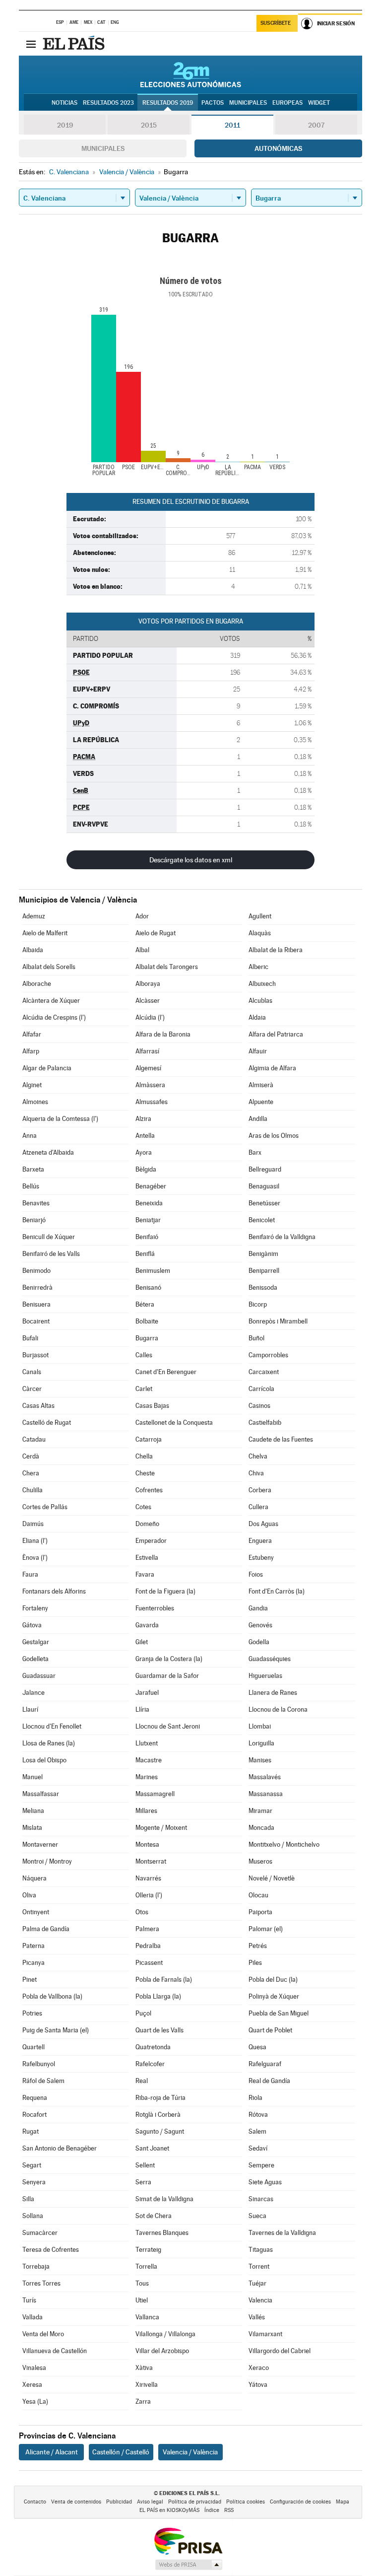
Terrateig (148, 2250)
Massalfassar (41, 1794)
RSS (229, 2510)
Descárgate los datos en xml (191, 860)
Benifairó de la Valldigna (282, 1237)
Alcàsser (148, 1001)
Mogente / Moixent (161, 1828)
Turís (29, 2300)
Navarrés (148, 1878)
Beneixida (149, 1203)
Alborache (37, 984)
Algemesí (148, 1068)
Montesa (147, 1845)
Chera (31, 1473)
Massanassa (266, 1794)
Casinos (259, 1406)
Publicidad (119, 2502)
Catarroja (149, 1439)
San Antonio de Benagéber (60, 2148)
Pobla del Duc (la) (273, 1980)
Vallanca (147, 2317)
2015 (149, 125)
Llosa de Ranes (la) (49, 1743)
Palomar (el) (266, 1929)
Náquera (34, 1878)
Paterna (33, 1946)
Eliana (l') (35, 1541)
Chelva (258, 1456)
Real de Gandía (269, 2081)
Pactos (213, 103)
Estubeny (261, 1558)
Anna (30, 1136)
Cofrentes (149, 1490)
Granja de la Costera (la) (169, 1659)
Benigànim (263, 1254)
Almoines (35, 1102)
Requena (35, 2098)
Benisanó (148, 1288)
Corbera (260, 1490)
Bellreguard (265, 1169)
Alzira (143, 1119)
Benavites (36, 1203)
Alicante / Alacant (52, 2452)
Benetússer (264, 1203)
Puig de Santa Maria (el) (56, 2030)
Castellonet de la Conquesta (174, 1423)
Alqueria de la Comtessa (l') (60, 1119)
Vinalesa (34, 2368)
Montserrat (151, 1861)
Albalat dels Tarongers (167, 967)
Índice (212, 2510)
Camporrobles (268, 1355)
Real (142, 2081)
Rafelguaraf (265, 2064)
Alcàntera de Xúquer (51, 1001)
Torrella (146, 2266)
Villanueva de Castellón (55, 2351)
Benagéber (151, 1186)
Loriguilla (261, 1743)
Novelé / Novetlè (272, 1878)
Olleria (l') (149, 1895)
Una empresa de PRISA (188, 2541)
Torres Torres (41, 2283)
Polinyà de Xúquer (274, 1996)
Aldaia (257, 1017)
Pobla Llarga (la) (158, 1996)
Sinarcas (261, 2199)
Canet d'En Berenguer (166, 1372)
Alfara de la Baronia (163, 1034)
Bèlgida (146, 1169)
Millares (146, 1811)
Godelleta (35, 1659)
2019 (65, 125)
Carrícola (261, 1389)
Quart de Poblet (270, 2030)
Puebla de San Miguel (279, 2013)
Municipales (103, 148)
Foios (256, 1574)
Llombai (260, 1726)
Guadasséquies (270, 1659)
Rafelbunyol (39, 2064)
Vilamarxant (265, 2334)
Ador (142, 916)
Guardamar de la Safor (167, 1676)
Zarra (143, 2402)
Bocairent (36, 1321)
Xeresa (32, 2385)
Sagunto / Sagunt (160, 2131)
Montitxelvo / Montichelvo (284, 1845)
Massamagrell (155, 1794)
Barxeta (33, 1169)
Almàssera (150, 1085)
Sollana (33, 2216)
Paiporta (260, 1912)
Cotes (143, 1507)
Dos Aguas (263, 1524)
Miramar (260, 1811)
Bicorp (258, 1304)
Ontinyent (36, 1912)
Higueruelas (265, 1676)
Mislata (32, 1828)
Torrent (259, 2266)
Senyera (34, 2182)
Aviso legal (150, 2502)
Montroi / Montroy (47, 1861)
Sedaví (258, 2148)
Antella (145, 1136)
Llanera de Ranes (273, 1693)
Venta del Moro (43, 2334)
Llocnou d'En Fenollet (52, 1726)
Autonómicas (278, 148)
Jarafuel (147, 1693)
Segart (32, 2165)
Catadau (34, 1439)
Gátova (32, 1625)
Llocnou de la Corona (278, 1709)
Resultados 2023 (108, 103)
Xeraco (259, 2368)
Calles (144, 1355)
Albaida (33, 950)
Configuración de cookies (300, 2502)
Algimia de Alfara (272, 1068)
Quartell (33, 2047)
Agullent (260, 916)
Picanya (33, 1963)
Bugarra (147, 1338)
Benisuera (36, 1304)
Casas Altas (38, 1406)
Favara (145, 1574)
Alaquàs (260, 933)
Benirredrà (37, 1288)
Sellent (145, 2165)
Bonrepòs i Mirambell (278, 1321)
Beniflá (145, 1254)
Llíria (142, 1709)
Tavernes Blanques (162, 2233)
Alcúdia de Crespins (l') (54, 1017)
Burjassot (35, 1355)
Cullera (258, 1507)
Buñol (256, 1338)
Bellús (31, 1186)
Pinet (30, 1980)
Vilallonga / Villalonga (165, 2334)
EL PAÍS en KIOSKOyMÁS (169, 2510)
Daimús (33, 1524)
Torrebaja (36, 2266)
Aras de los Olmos (274, 1136)
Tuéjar (257, 2283)
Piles (255, 1963)
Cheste (145, 1473)
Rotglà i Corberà (158, 2115)
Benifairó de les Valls (51, 1254)
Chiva (256, 1473)
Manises (260, 1760)
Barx (255, 1152)
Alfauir (258, 1051)
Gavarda (147, 1625)
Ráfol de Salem (43, 2081)
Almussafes (152, 1102)
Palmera (147, 1929)
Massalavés (265, 1777)
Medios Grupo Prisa (188, 2565)
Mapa (343, 2502)
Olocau (258, 1895)
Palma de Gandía (46, 1929)
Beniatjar (148, 1220)
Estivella (147, 1558)
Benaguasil (264, 1186)
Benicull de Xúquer (49, 1237)
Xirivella (147, 2385)
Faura (30, 1574)
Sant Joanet (152, 2148)
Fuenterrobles (155, 1608)
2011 (232, 125)
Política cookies (246, 2502)
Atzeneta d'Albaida (48, 1152)
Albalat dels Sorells (49, 967)
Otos (142, 1912)
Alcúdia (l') (150, 1017)
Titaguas (261, 2250)
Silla (28, 2199)
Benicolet (262, 1220)
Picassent (149, 1963)
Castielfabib (265, 1423)
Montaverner (40, 1845)
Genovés (260, 1625)
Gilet (142, 1642)
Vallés (257, 2317)
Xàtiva (144, 2368)
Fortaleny (35, 1608)
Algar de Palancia (47, 1068)
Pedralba (148, 1946)
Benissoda (263, 1288)
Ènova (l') (35, 1558)
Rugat (31, 2131)
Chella (144, 1456)
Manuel (32, 1777)
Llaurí (30, 1709)
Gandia (258, 1608)
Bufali (30, 1338)
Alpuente (261, 1102)
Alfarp (31, 1051)
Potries (32, 2013)
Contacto (35, 2502)
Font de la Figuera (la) (165, 1591)
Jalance (33, 1693)
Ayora (144, 1152)
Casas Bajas (152, 1406)
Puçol (143, 2013)
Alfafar (32, 1034)
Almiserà (261, 1085)
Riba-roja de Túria (160, 2098)
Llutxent (147, 1743)
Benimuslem (153, 1271)
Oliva (29, 1895)
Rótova (258, 2115)
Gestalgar (36, 1642)
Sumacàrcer (40, 2233)
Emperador (151, 1541)
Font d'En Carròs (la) (277, 1591)
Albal (142, 950)
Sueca (257, 2216)
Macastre (149, 1760)
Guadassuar (39, 1676)
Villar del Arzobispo (162, 2351)
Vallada (32, 2317)
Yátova (258, 2385)
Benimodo (36, 1271)
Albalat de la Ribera (276, 950)
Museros (260, 1861)
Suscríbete (276, 23)
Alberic (258, 967)
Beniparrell (264, 1271)
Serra (143, 2182)
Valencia (260, 2300)
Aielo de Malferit (45, 933)
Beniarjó (34, 1220)
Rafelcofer (150, 2064)
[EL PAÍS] (75, 44)
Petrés (258, 1946)
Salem (257, 2131)
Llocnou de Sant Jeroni (168, 1726)
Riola (255, 2098)
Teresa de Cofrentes (51, 2250)
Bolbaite (147, 1321)
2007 (316, 125)
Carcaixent (264, 1372)
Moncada (261, 1828)
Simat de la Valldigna (164, 2199)
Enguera (260, 1541)
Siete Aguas (265, 2182)
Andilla (258, 1119)
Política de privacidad (195, 2502)
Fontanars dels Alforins (54, 1591)
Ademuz (34, 916)
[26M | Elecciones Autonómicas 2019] (191, 74)
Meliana (33, 1811)
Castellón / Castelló (121, 2452)
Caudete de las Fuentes (281, 1439)
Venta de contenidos (76, 2502)
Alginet (32, 1085)
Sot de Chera (154, 2216)
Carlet (144, 1389)
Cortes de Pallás (45, 1507)
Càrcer (32, 1389)
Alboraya (148, 984)
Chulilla (32, 1490)
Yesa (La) (35, 2402)
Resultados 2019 (168, 103)
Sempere (261, 2165)
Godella (259, 1642)
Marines (147, 1777)
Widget (319, 103)
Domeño (147, 1524)
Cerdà (31, 1456)
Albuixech (262, 984)
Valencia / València (190, 2452)
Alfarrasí (147, 1051)
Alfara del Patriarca (276, 1034)
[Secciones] (31, 44)
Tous (142, 2283)
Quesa (257, 2047)
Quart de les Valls (159, 2030)
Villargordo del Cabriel (280, 2351)
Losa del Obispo (44, 1760)
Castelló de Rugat (47, 1423)
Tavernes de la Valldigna (282, 2233)
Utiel (142, 2300)
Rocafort (34, 2115)
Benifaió (147, 1237)
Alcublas (260, 1001)
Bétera (145, 1304)
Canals (32, 1372)
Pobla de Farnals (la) (164, 1980)
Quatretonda (153, 2047)
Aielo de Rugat (156, 933)
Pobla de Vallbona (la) (52, 1996)
